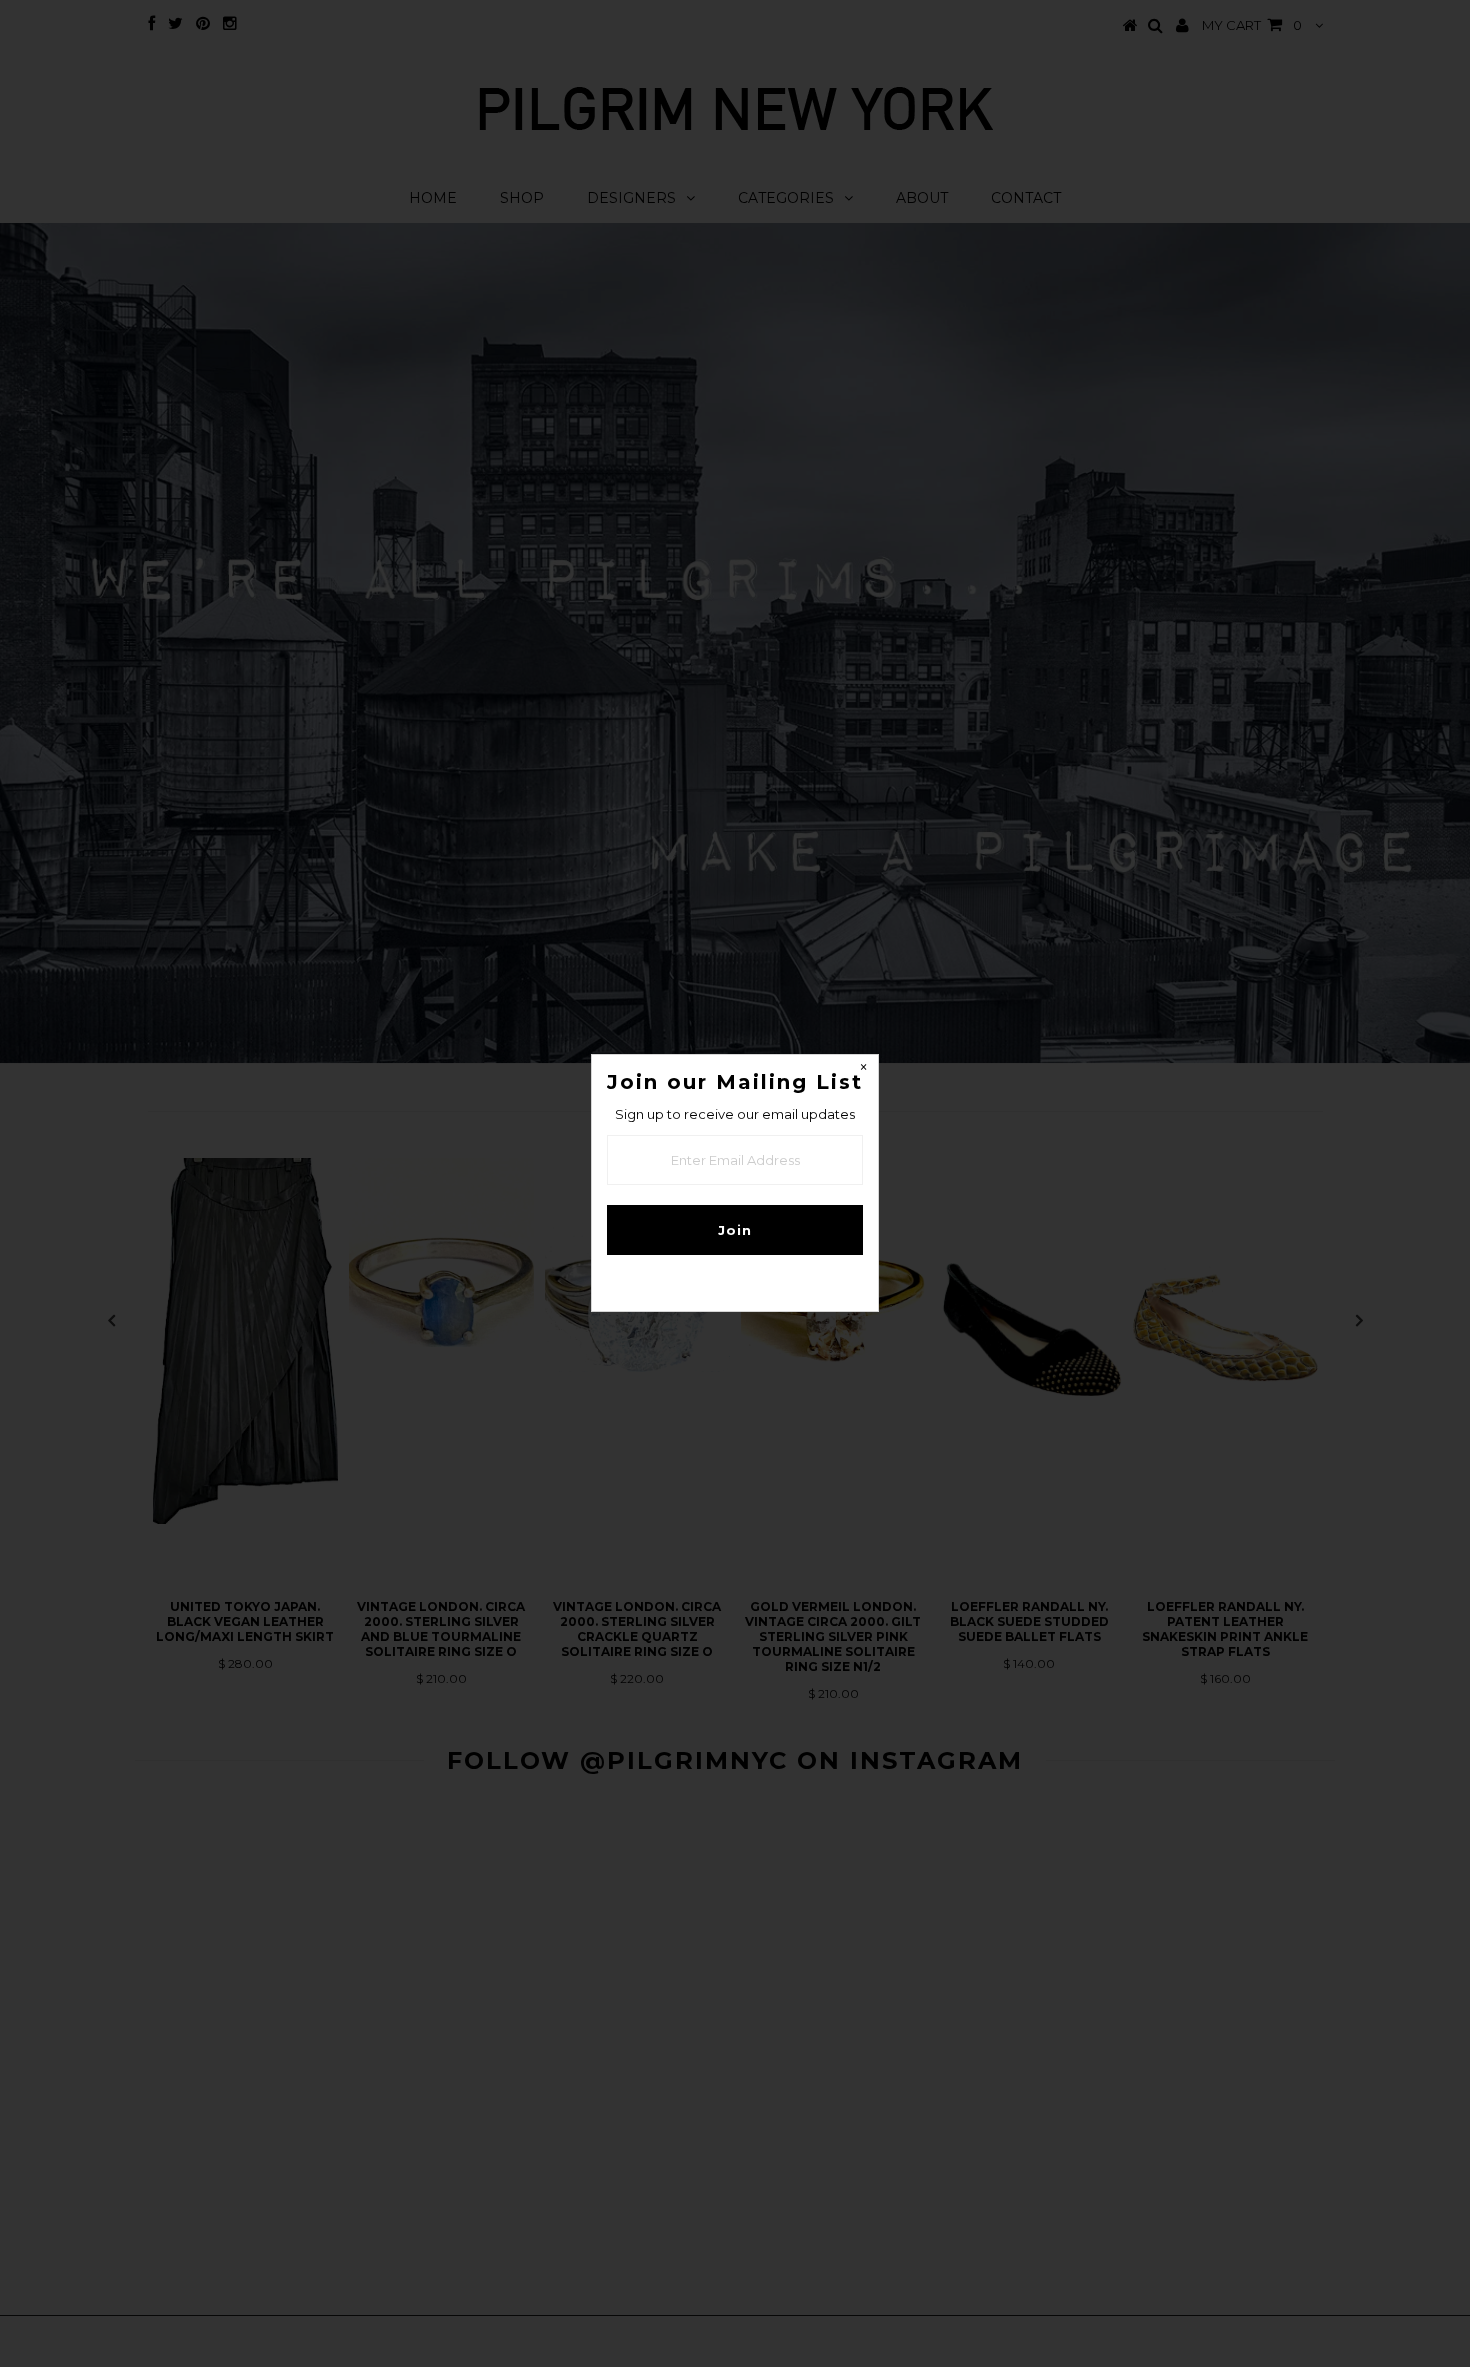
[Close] (863, 1070)
